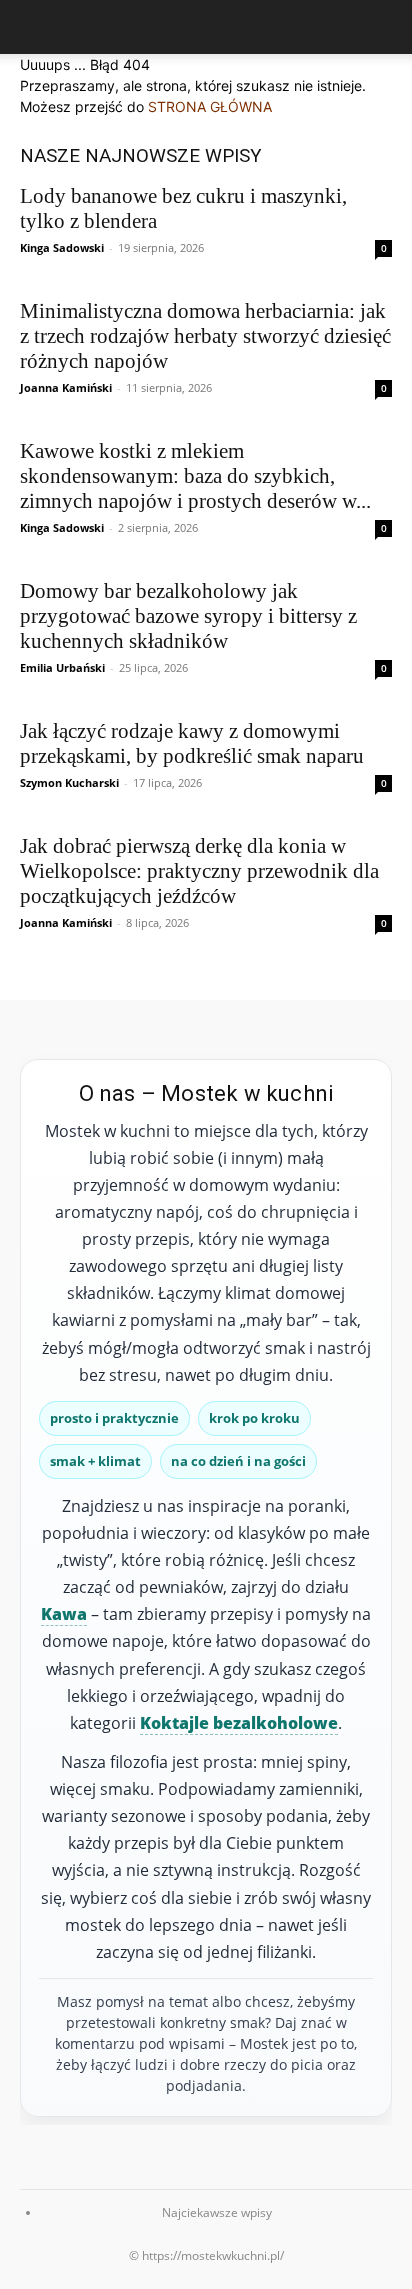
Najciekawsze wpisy (217, 2212)
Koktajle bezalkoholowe (239, 1723)
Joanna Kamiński (66, 387)
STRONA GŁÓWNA (210, 106)
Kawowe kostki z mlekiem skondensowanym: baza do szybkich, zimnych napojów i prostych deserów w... (195, 476)
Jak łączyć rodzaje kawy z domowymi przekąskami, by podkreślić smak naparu (192, 743)
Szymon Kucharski (69, 782)
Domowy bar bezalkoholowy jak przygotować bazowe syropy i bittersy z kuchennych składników (188, 616)
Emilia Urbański (62, 667)
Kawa (64, 1614)
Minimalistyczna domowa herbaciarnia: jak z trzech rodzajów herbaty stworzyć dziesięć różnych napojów (205, 336)
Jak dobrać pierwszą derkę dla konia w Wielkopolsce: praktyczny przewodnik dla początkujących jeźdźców (199, 871)
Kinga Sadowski (62, 247)
